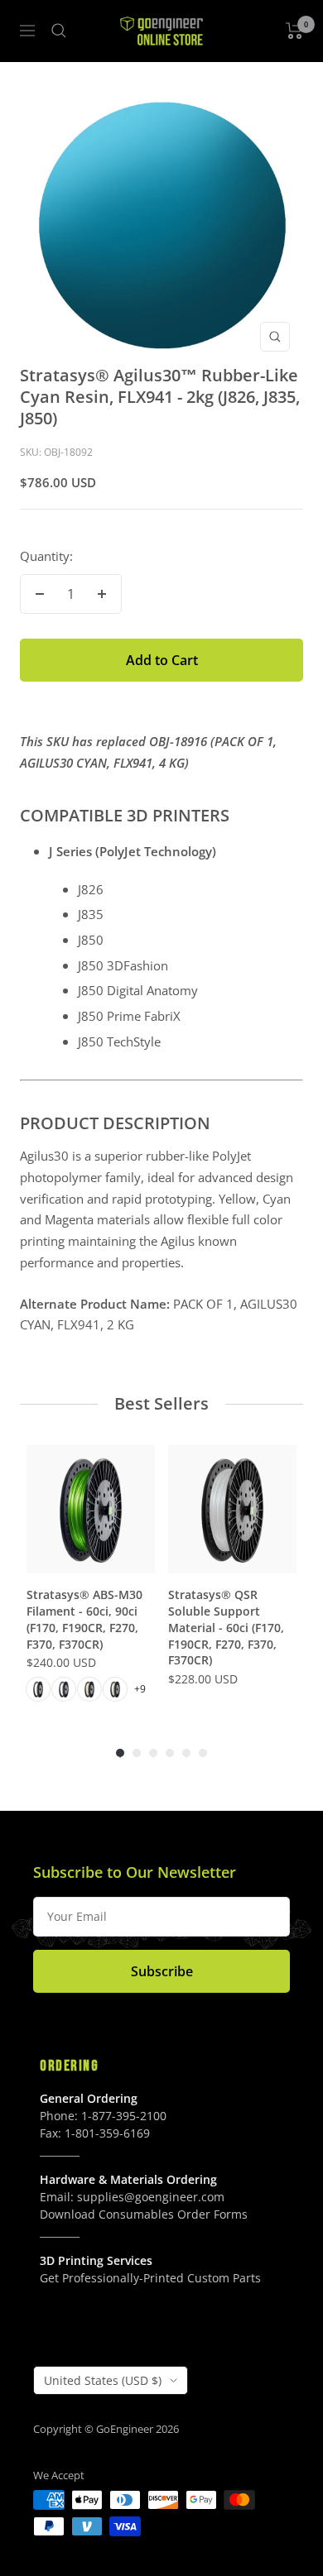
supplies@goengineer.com (151, 2197)
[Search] (59, 31)
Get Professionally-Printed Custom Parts (150, 2278)
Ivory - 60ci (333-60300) (89, 1689)
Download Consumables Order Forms (144, 2214)
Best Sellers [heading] (161, 1403)
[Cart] (294, 31)
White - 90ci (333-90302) (64, 1689)
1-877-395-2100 (124, 2116)
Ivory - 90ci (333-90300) (115, 1689)
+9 (140, 1689)
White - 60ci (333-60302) (38, 1689)
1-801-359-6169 (107, 2133)
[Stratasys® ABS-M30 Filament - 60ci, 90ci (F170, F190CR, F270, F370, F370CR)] (91, 1509)
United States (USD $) (103, 2380)
